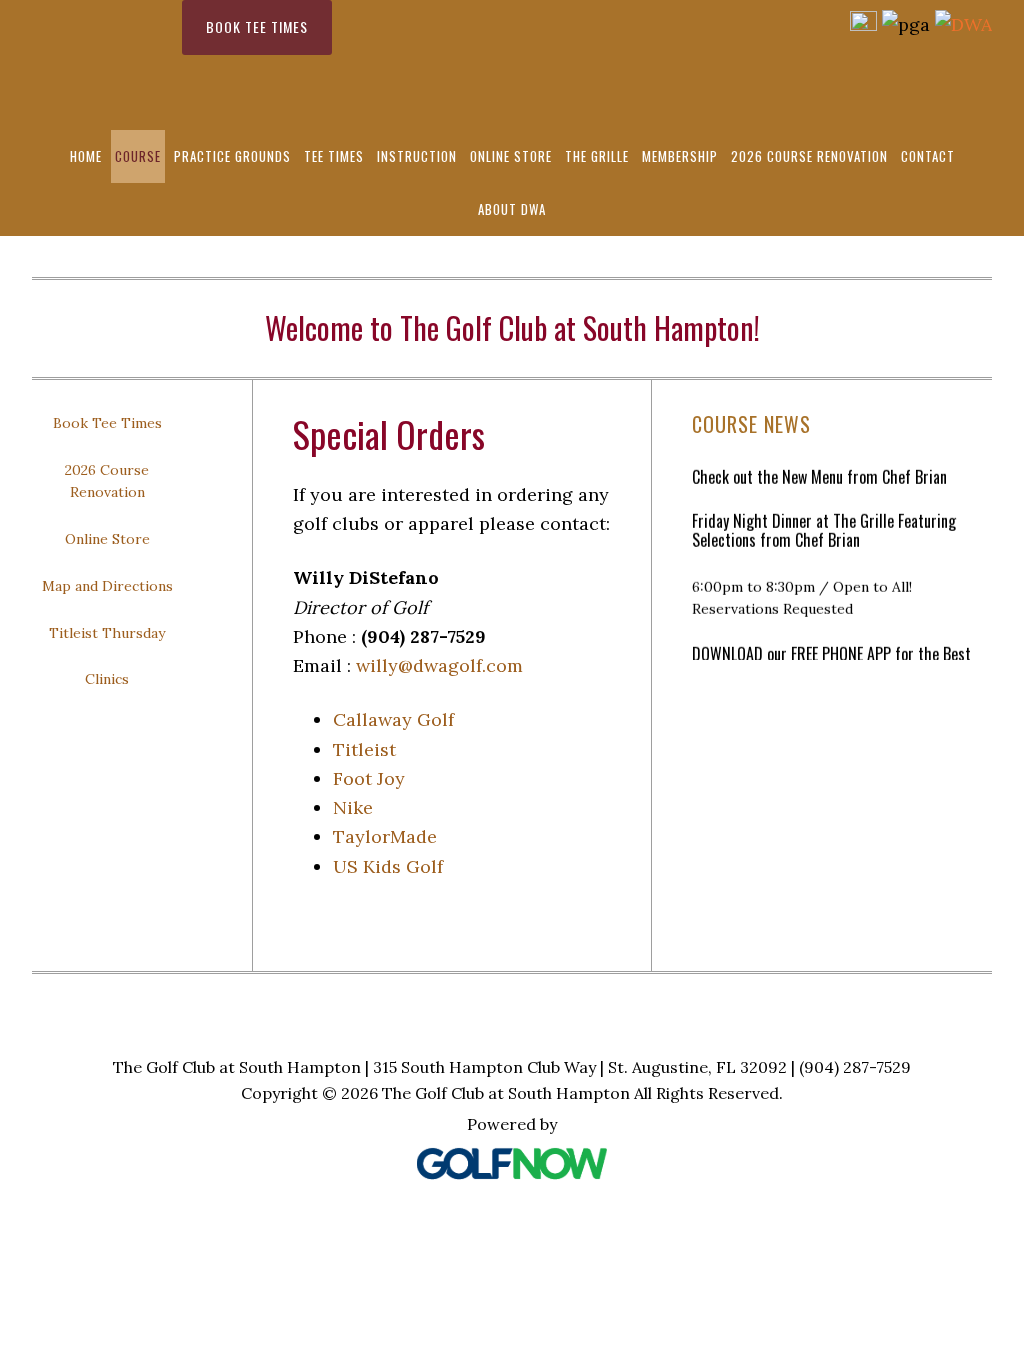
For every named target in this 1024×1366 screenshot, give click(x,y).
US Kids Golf (388, 866)
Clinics (107, 679)
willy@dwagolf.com (439, 665)
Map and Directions (107, 586)
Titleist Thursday (107, 633)
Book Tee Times (257, 26)
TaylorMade (385, 836)
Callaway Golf (393, 719)
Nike (353, 807)
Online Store (107, 539)
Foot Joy (369, 778)
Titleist (364, 749)
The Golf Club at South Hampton (97, 65)
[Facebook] (863, 24)
